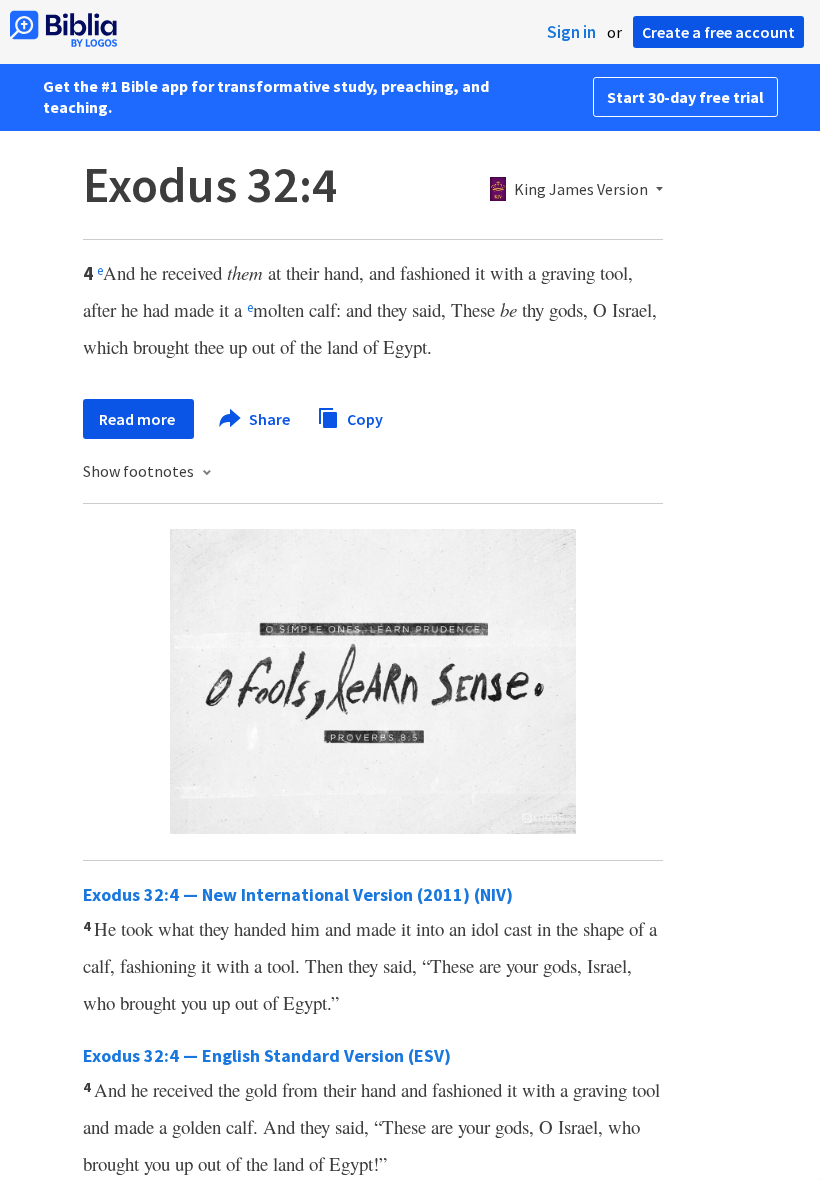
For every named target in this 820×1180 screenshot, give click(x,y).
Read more (138, 419)
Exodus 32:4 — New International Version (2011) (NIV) (298, 894)
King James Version (581, 190)
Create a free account (718, 32)
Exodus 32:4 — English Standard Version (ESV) (267, 1055)
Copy (363, 418)
